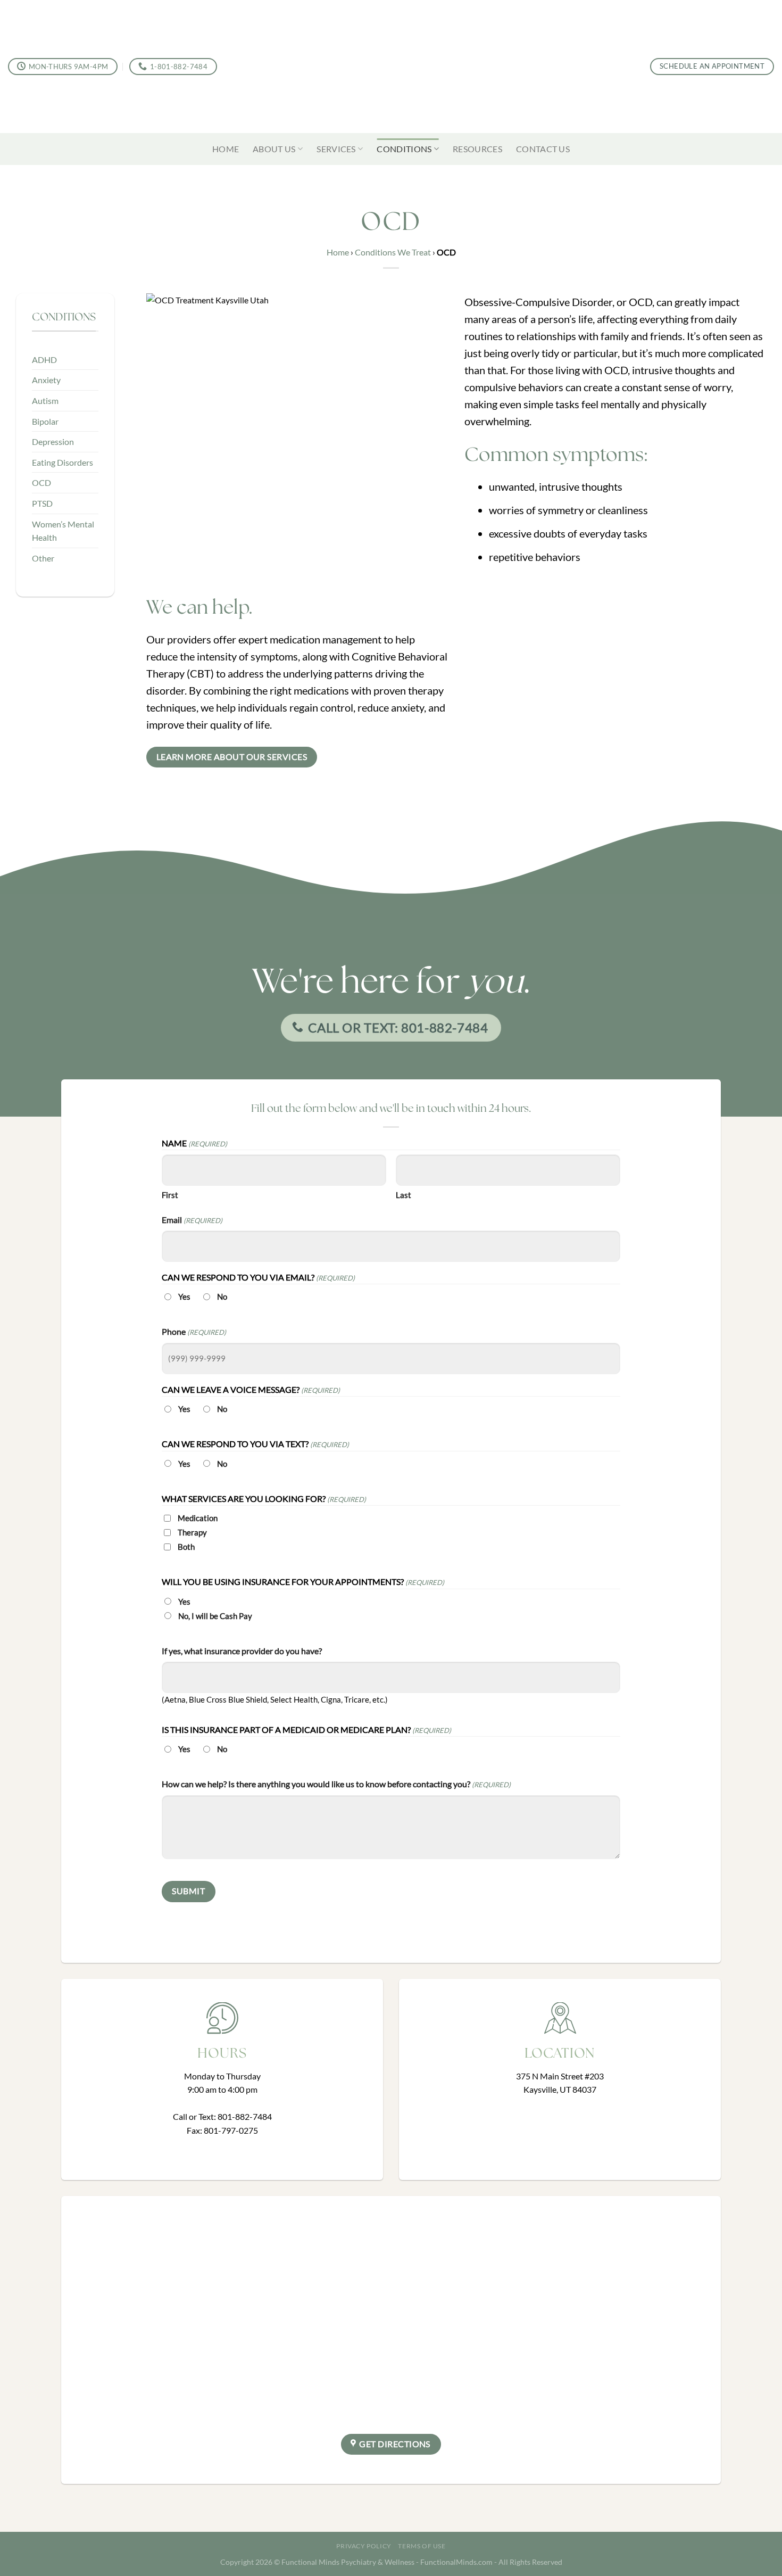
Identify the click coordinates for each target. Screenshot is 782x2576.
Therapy (192, 1532)
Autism (45, 401)
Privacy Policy (364, 2546)
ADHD (44, 360)
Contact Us (543, 149)
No (222, 1297)
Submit (188, 1891)
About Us (274, 149)
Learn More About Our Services (232, 757)
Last (404, 1195)
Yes (184, 1297)
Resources (477, 149)
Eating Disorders (63, 462)
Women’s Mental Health (63, 531)
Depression (53, 441)
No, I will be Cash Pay (215, 1616)
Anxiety (46, 380)
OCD (41, 482)
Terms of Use (422, 2546)
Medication (198, 1518)
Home (226, 149)
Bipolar (45, 421)
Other (43, 558)
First (170, 1195)
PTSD (42, 503)
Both (186, 1547)
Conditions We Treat (393, 252)
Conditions (404, 149)
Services (336, 149)
